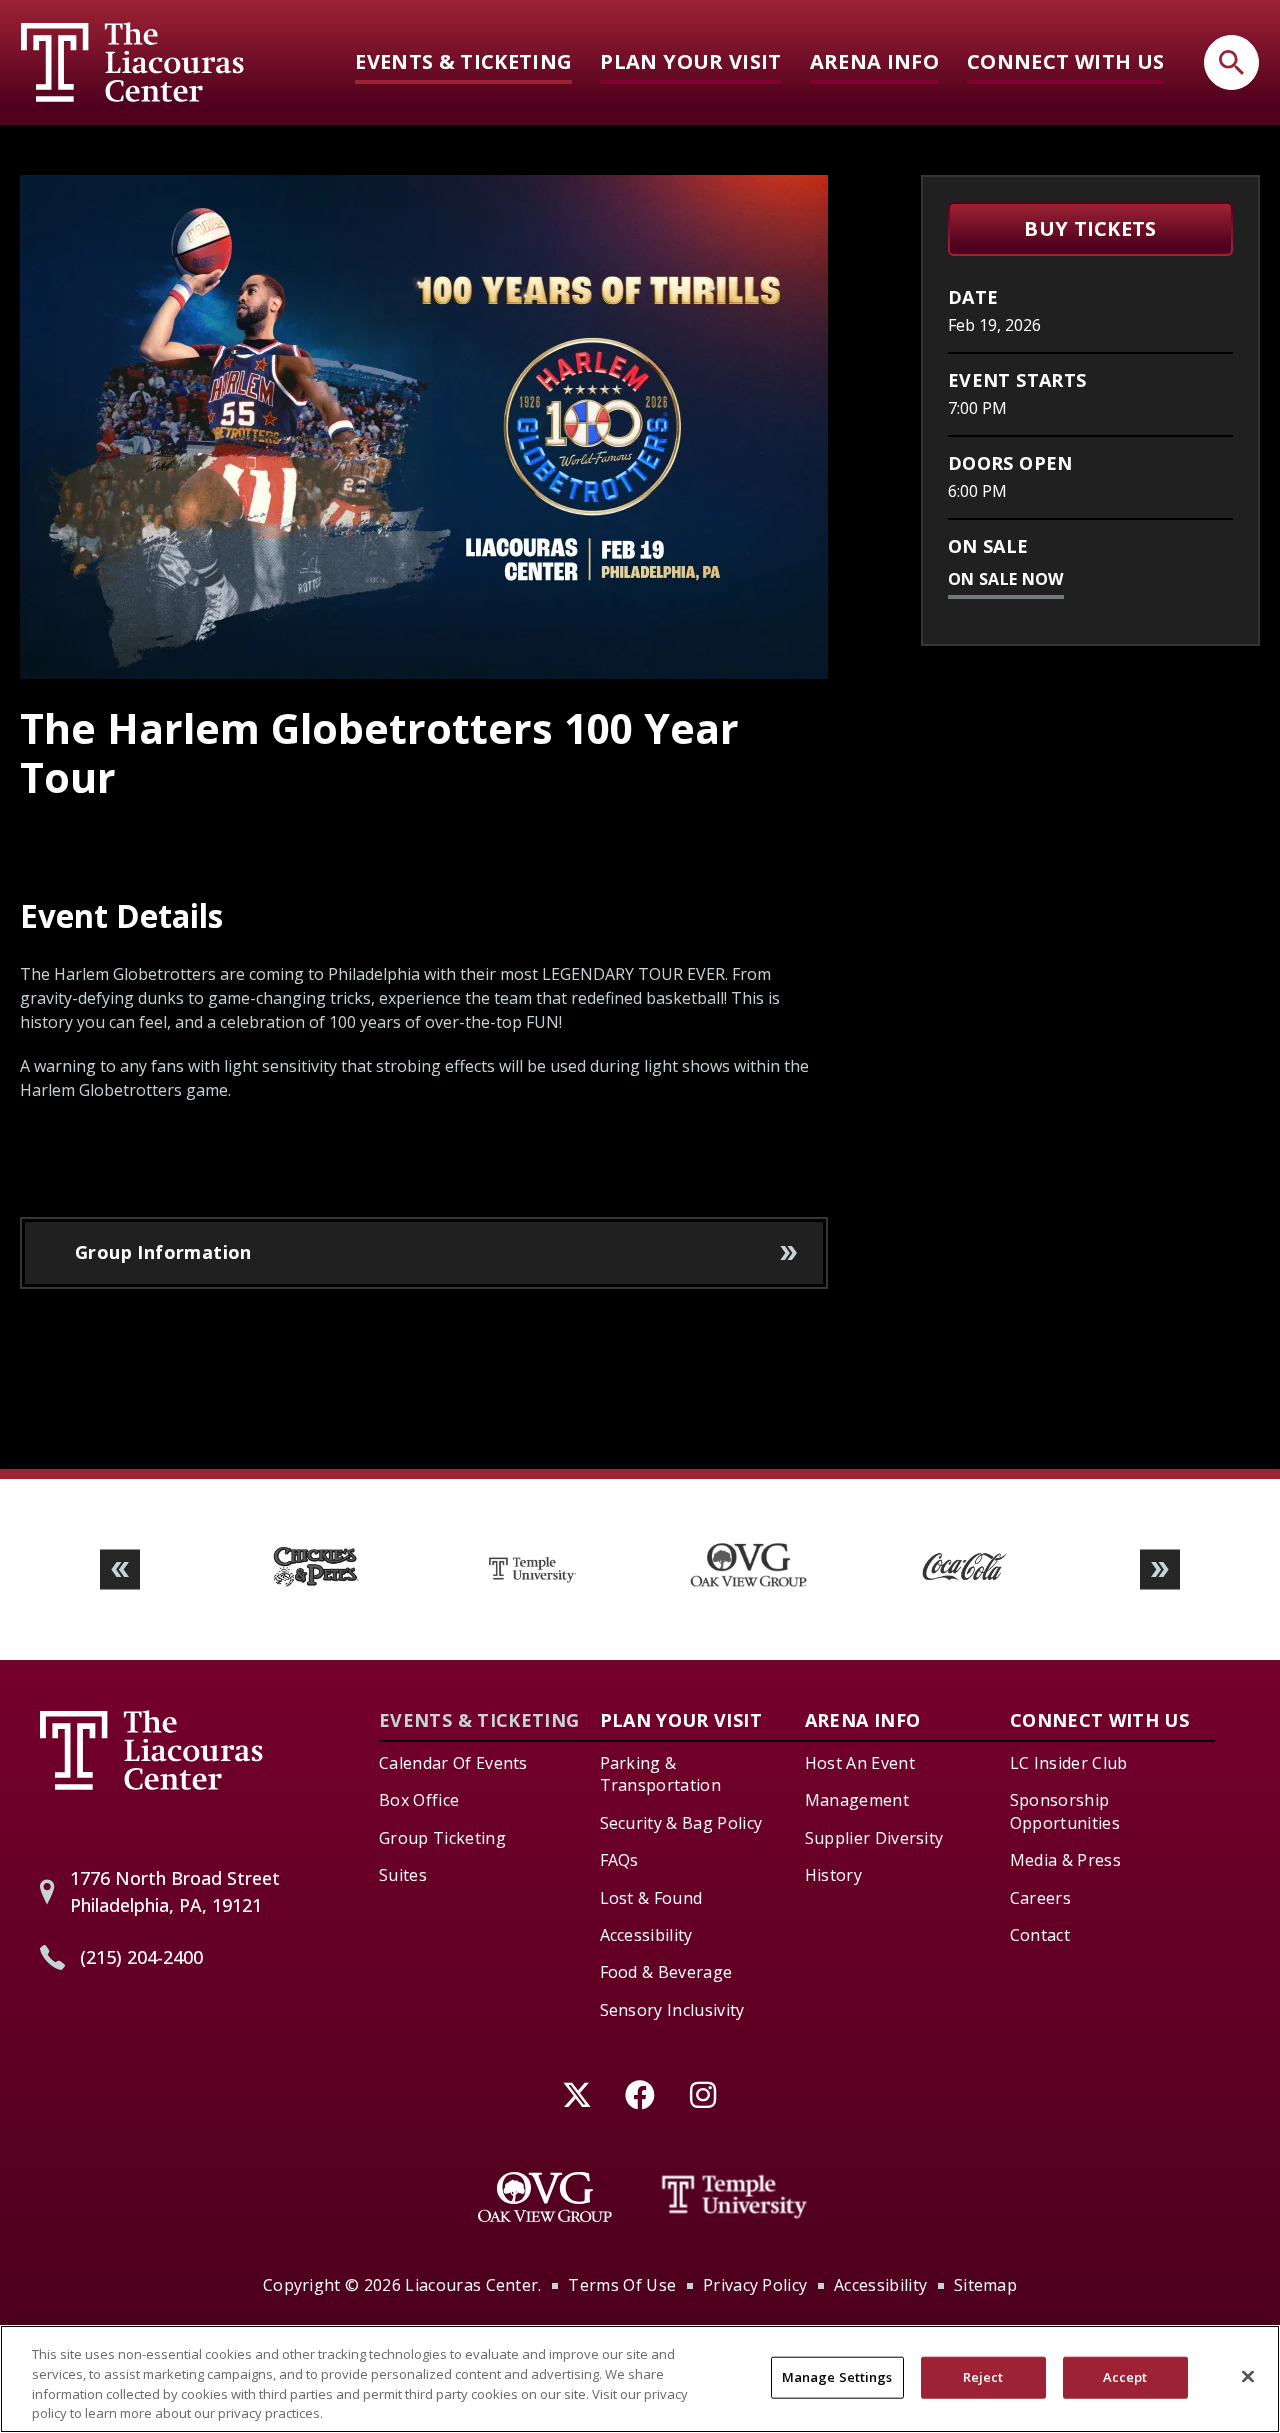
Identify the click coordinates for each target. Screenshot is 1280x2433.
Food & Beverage (666, 1972)
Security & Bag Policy (681, 1823)
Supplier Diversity (874, 1838)
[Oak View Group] (545, 2197)
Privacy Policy (755, 2285)
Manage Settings (837, 2377)
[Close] (1248, 2376)
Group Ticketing (442, 1838)
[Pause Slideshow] (1164, 1521)
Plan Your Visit (690, 61)
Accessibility (646, 1935)
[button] (120, 1569)
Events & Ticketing (463, 61)
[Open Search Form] (1231, 62)
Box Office (419, 1800)
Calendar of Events (453, 1763)
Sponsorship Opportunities (1065, 1811)
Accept (1125, 2377)
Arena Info (874, 61)
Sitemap (985, 2285)
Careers (1040, 1898)
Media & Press (1065, 1860)
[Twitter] (577, 2094)
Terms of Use (622, 2285)
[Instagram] (703, 2094)
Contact (1040, 1935)
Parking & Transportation (660, 1774)
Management (857, 1800)
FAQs (619, 1860)
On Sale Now (1006, 579)
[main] (640, 822)
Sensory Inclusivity (672, 2010)
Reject (983, 2377)
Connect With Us (1065, 61)
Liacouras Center (132, 62)
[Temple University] (735, 2197)
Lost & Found (651, 1898)
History (833, 1875)
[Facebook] (640, 2094)
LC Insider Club (1069, 1763)
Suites (403, 1875)
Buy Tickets (1090, 228)
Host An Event (860, 1763)
